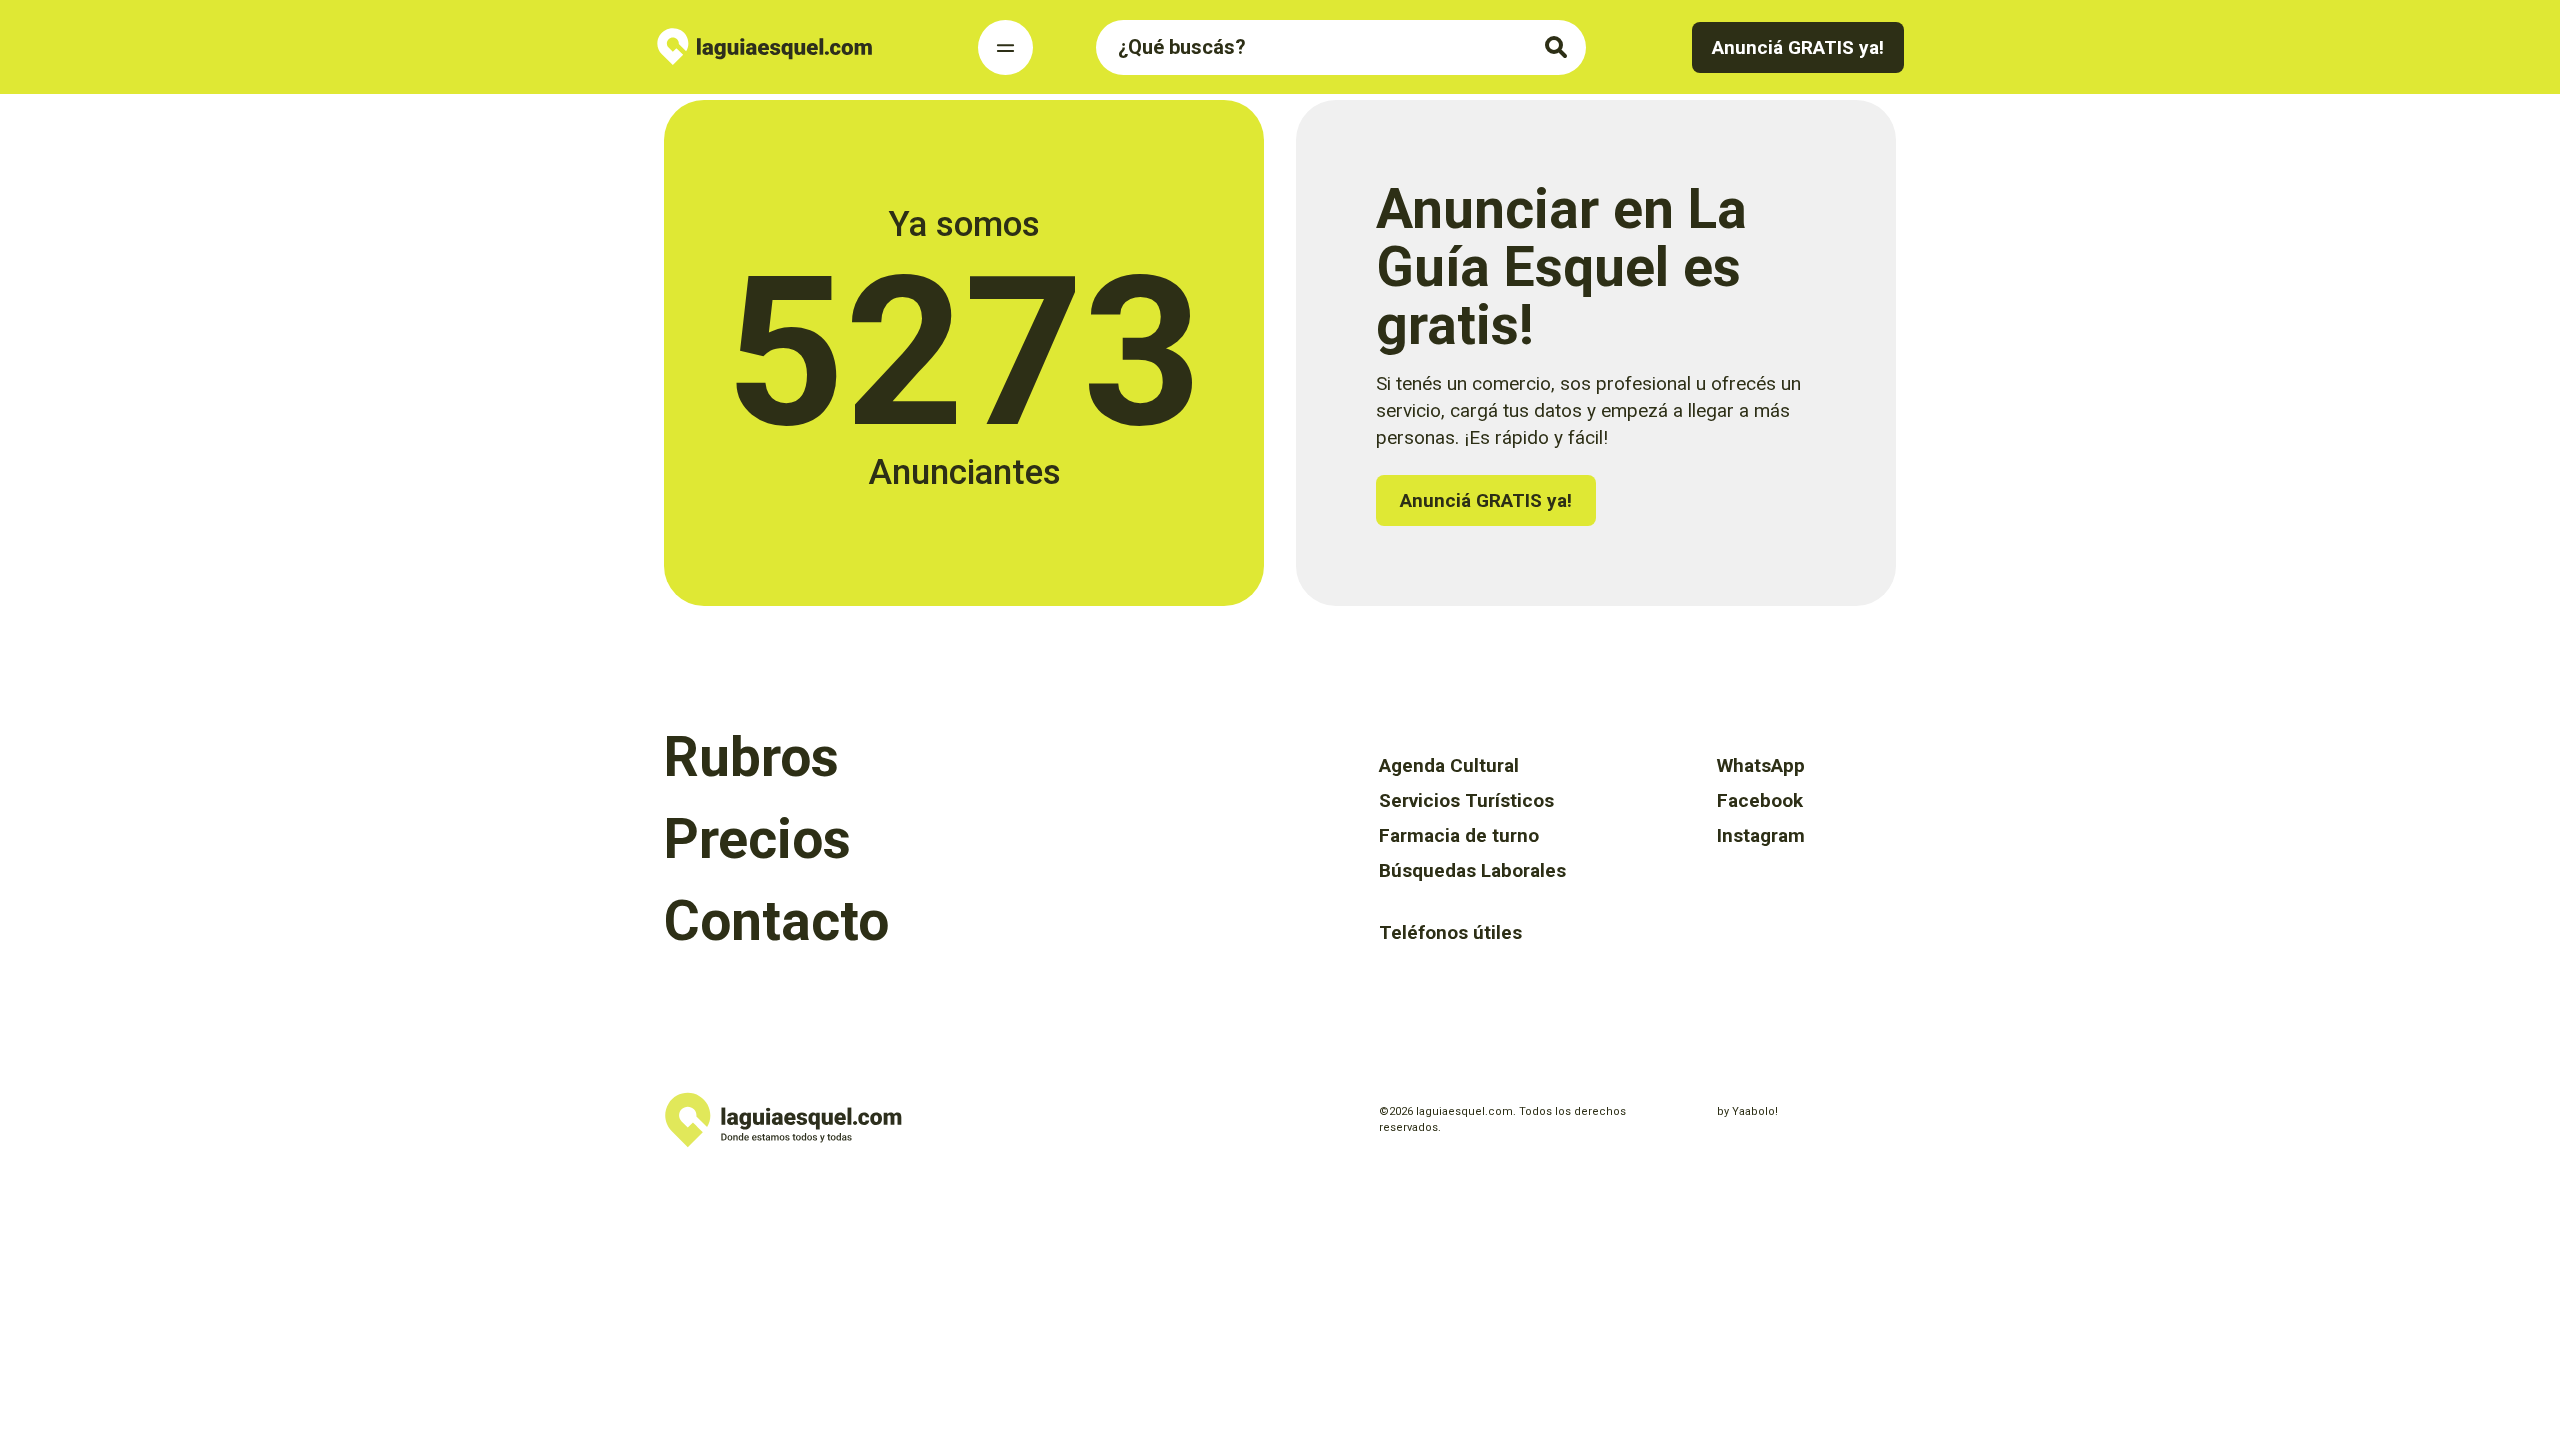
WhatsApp (1761, 765)
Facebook (1760, 800)
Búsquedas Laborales (1472, 870)
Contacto (776, 921)
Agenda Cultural (1449, 765)
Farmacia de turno (1459, 835)
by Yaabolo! (1747, 1111)
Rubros (751, 757)
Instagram (1761, 835)
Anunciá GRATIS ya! (1798, 47)
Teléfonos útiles (1450, 932)
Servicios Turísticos (1466, 800)
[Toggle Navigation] (1005, 47)
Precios (757, 839)
